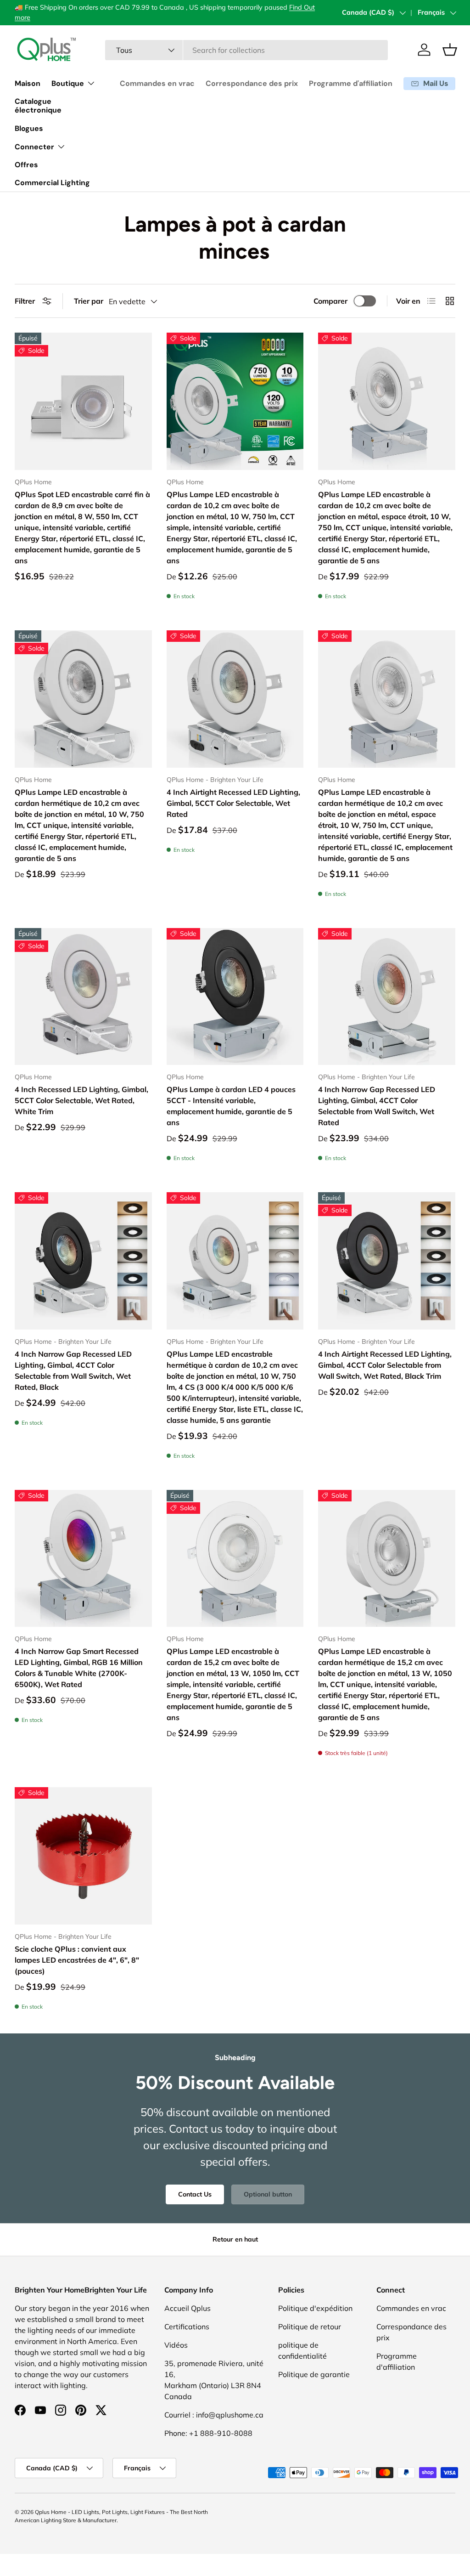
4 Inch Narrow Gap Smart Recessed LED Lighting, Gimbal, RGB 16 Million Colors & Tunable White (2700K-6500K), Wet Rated (79, 1668)
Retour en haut (235, 2239)
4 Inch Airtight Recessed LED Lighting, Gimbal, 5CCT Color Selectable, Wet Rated (233, 803)
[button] (450, 50)
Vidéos (176, 2345)
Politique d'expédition (315, 2308)
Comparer (330, 301)
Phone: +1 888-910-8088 (208, 2433)
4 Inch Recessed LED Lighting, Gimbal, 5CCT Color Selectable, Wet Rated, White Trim (81, 1100)
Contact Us (195, 2194)
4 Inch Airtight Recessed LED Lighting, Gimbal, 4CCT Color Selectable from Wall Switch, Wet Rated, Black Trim (385, 1365)
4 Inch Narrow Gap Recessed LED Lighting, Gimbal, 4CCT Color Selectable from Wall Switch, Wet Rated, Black (73, 1370)
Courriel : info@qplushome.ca (214, 2415)
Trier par (89, 301)
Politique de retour (310, 2327)
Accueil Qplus (187, 2308)
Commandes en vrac (157, 83)
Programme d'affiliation (351, 83)
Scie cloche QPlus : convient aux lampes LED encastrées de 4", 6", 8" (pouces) (77, 1960)
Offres (26, 165)
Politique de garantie (314, 2374)
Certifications (187, 2327)
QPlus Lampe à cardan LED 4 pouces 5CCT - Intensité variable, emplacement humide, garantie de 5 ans (231, 1106)
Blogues (29, 128)
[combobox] (247, 50)
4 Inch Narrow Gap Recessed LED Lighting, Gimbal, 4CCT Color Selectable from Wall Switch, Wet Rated (377, 1106)
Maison (28, 83)
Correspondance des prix (252, 83)
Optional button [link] (268, 2194)
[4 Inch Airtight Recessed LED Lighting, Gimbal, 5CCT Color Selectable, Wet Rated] (235, 699)
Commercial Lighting (52, 183)
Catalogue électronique (38, 106)
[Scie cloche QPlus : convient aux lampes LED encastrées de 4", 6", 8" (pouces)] (83, 1856)
